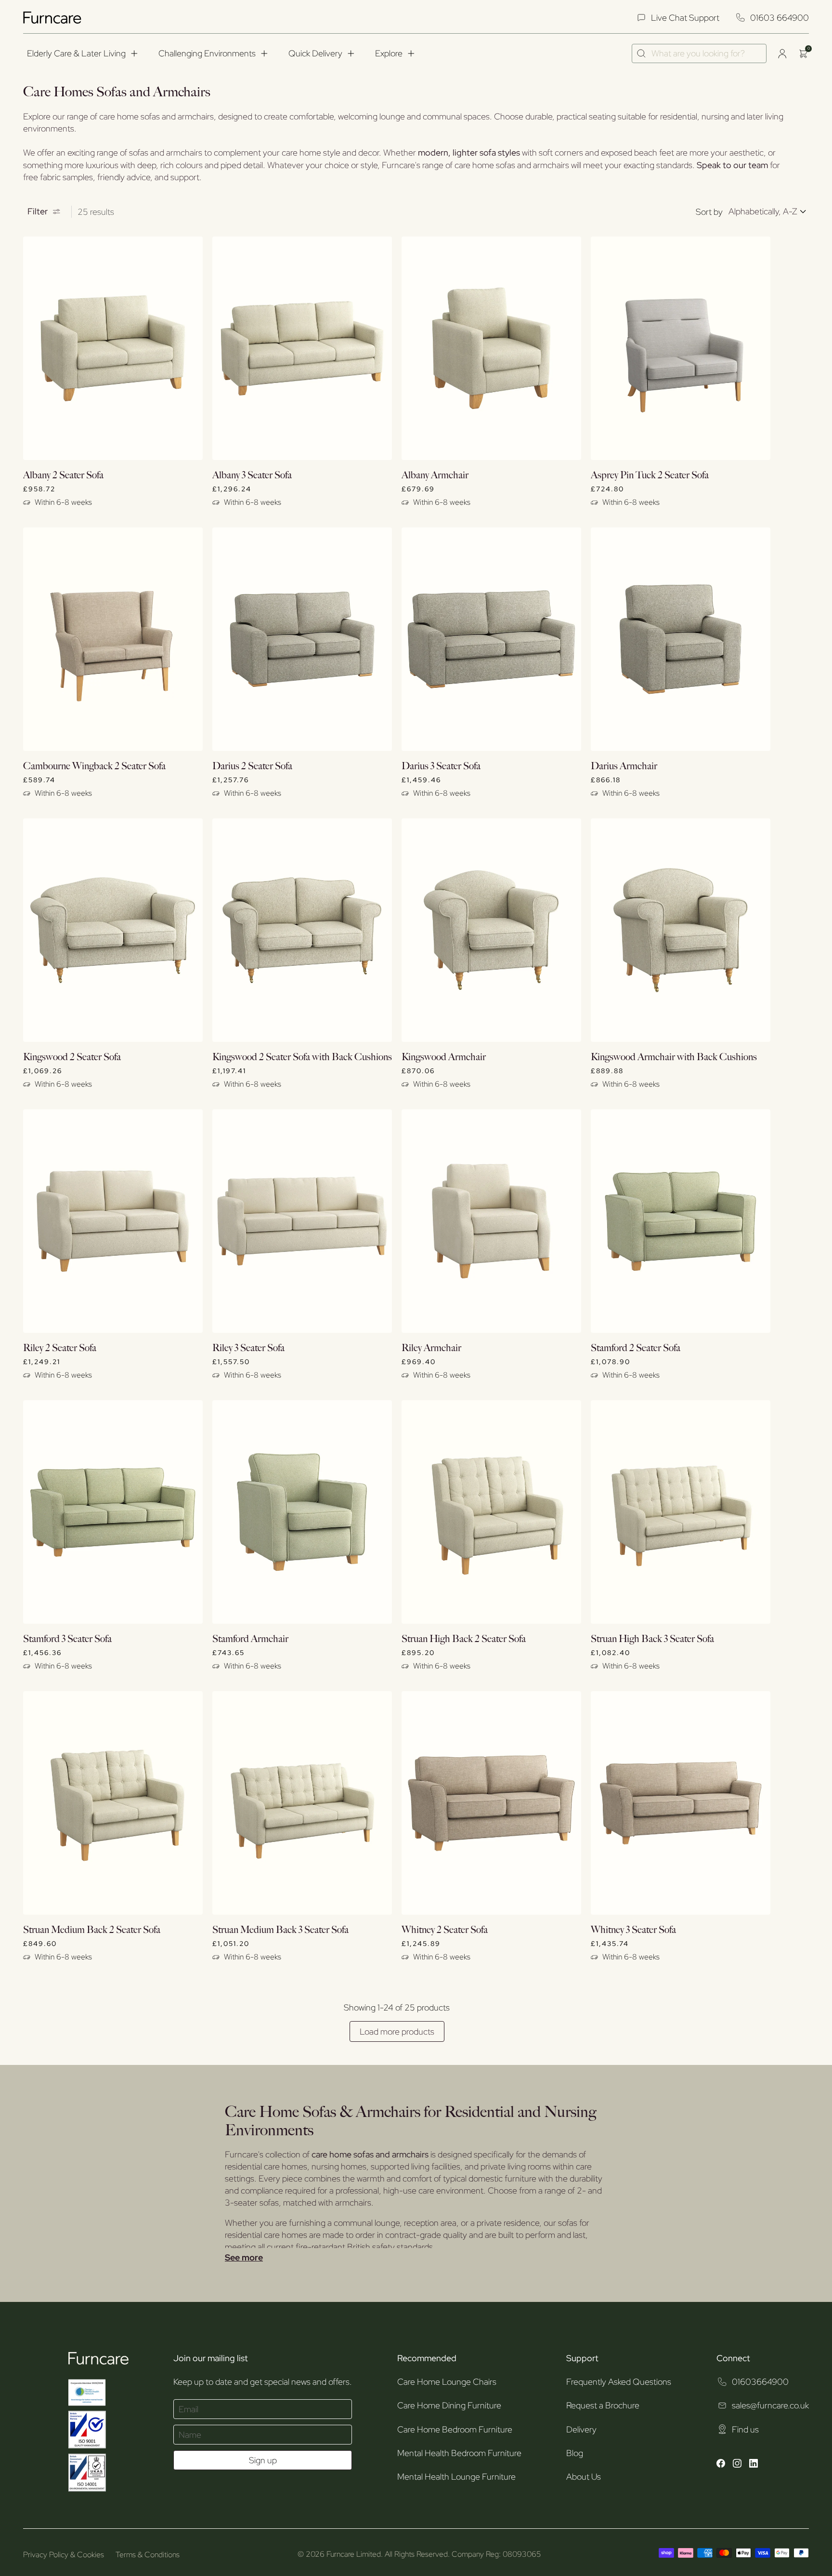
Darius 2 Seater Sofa (252, 766)
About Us (584, 2477)
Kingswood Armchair (444, 1057)
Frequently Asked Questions (619, 2382)
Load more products (397, 2031)
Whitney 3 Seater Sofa (633, 1930)
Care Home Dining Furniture (449, 2405)
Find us (745, 2429)
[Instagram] (737, 2464)
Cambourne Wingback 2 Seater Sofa (94, 766)
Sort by (709, 212)
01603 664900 (780, 18)
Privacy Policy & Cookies (64, 2555)
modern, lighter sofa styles (469, 152)
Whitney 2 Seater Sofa (445, 1930)
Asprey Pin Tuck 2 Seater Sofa (650, 475)
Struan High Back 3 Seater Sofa (652, 1639)
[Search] (642, 53)
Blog (575, 2453)
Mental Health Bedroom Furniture (459, 2453)
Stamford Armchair (250, 1639)
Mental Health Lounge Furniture (456, 2477)
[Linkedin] (754, 2464)
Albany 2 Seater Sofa (63, 475)
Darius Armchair (624, 766)
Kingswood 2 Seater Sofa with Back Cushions (302, 1057)
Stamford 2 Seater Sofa (636, 1348)
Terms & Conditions (148, 2555)
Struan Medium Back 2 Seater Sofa (92, 1930)
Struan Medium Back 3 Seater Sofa (280, 1930)
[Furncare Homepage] (53, 18)
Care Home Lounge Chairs (447, 2382)
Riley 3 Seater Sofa (248, 1348)
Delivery (581, 2429)
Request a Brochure (603, 2405)
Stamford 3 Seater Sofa (67, 1639)
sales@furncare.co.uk (770, 2405)
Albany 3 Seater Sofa (252, 475)
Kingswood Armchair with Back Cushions (674, 1057)
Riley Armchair (431, 1348)
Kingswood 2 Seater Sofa (72, 1057)
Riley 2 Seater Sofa (60, 1348)
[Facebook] (721, 2464)
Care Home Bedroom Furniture (455, 2429)
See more (244, 2258)
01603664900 (760, 2382)
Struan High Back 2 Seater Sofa (464, 1639)
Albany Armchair (435, 475)
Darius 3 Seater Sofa (441, 766)
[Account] (782, 53)
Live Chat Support (685, 18)
